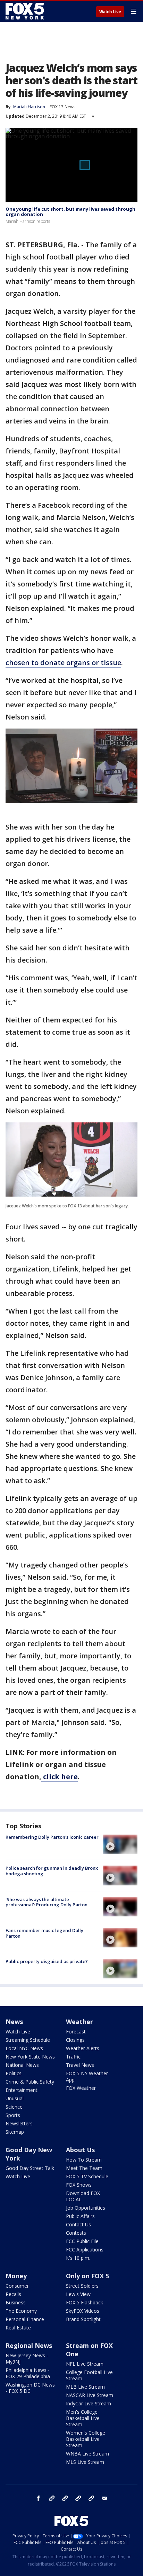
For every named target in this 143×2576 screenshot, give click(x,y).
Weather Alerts (83, 2048)
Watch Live (110, 12)
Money (16, 2276)
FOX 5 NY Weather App (87, 2076)
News (14, 2022)
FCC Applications (85, 2250)
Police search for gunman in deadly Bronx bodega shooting (52, 1871)
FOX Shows (79, 2185)
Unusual (15, 2098)
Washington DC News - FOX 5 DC (30, 2388)
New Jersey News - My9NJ (27, 2359)
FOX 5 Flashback (85, 2302)
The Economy (21, 2311)
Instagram (52, 2498)
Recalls (13, 2294)
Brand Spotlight (83, 2319)
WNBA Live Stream (87, 2454)
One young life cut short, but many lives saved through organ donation (70, 212)
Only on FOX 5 (87, 2276)
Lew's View (78, 2294)
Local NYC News (24, 2048)
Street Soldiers (82, 2286)
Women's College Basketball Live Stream (86, 2439)
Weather (79, 2022)
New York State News (30, 2057)
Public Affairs (80, 2216)
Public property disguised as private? (47, 1961)
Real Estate (18, 2328)
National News (22, 2065)
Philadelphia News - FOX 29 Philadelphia (28, 2373)
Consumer (17, 2286)
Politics (14, 2073)
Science (14, 2107)
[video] (120, 1844)
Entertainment (22, 2090)
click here (60, 1777)
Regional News (29, 2345)
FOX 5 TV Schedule (87, 2176)
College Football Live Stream (89, 2375)
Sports (13, 2115)
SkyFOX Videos (83, 2311)
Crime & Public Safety (30, 2082)
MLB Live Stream (85, 2387)
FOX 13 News (62, 107)
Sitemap (15, 2132)
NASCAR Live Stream (90, 2395)
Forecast (76, 2032)
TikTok (65, 2498)
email (104, 2498)
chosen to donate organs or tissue (63, 663)
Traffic (73, 2057)
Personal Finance (25, 2319)
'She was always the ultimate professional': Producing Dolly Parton (47, 1902)
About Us (80, 2150)
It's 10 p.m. (78, 2258)
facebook (39, 2498)
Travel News (80, 2065)
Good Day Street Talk (30, 2168)
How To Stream (84, 2160)
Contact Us (78, 2224)
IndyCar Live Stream (89, 2403)
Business (16, 2302)
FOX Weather (81, 2088)
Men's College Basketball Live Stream (83, 2418)
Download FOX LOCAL (83, 2196)
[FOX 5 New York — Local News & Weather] (26, 11)
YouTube (78, 2498)
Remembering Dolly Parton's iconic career (52, 1837)
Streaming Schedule (28, 2040)
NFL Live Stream (85, 2364)
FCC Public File (82, 2241)
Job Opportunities (86, 2208)
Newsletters (19, 2123)
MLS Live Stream (85, 2462)
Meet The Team (84, 2168)
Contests (76, 2233)
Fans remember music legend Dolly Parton (44, 1933)
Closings (75, 2040)
